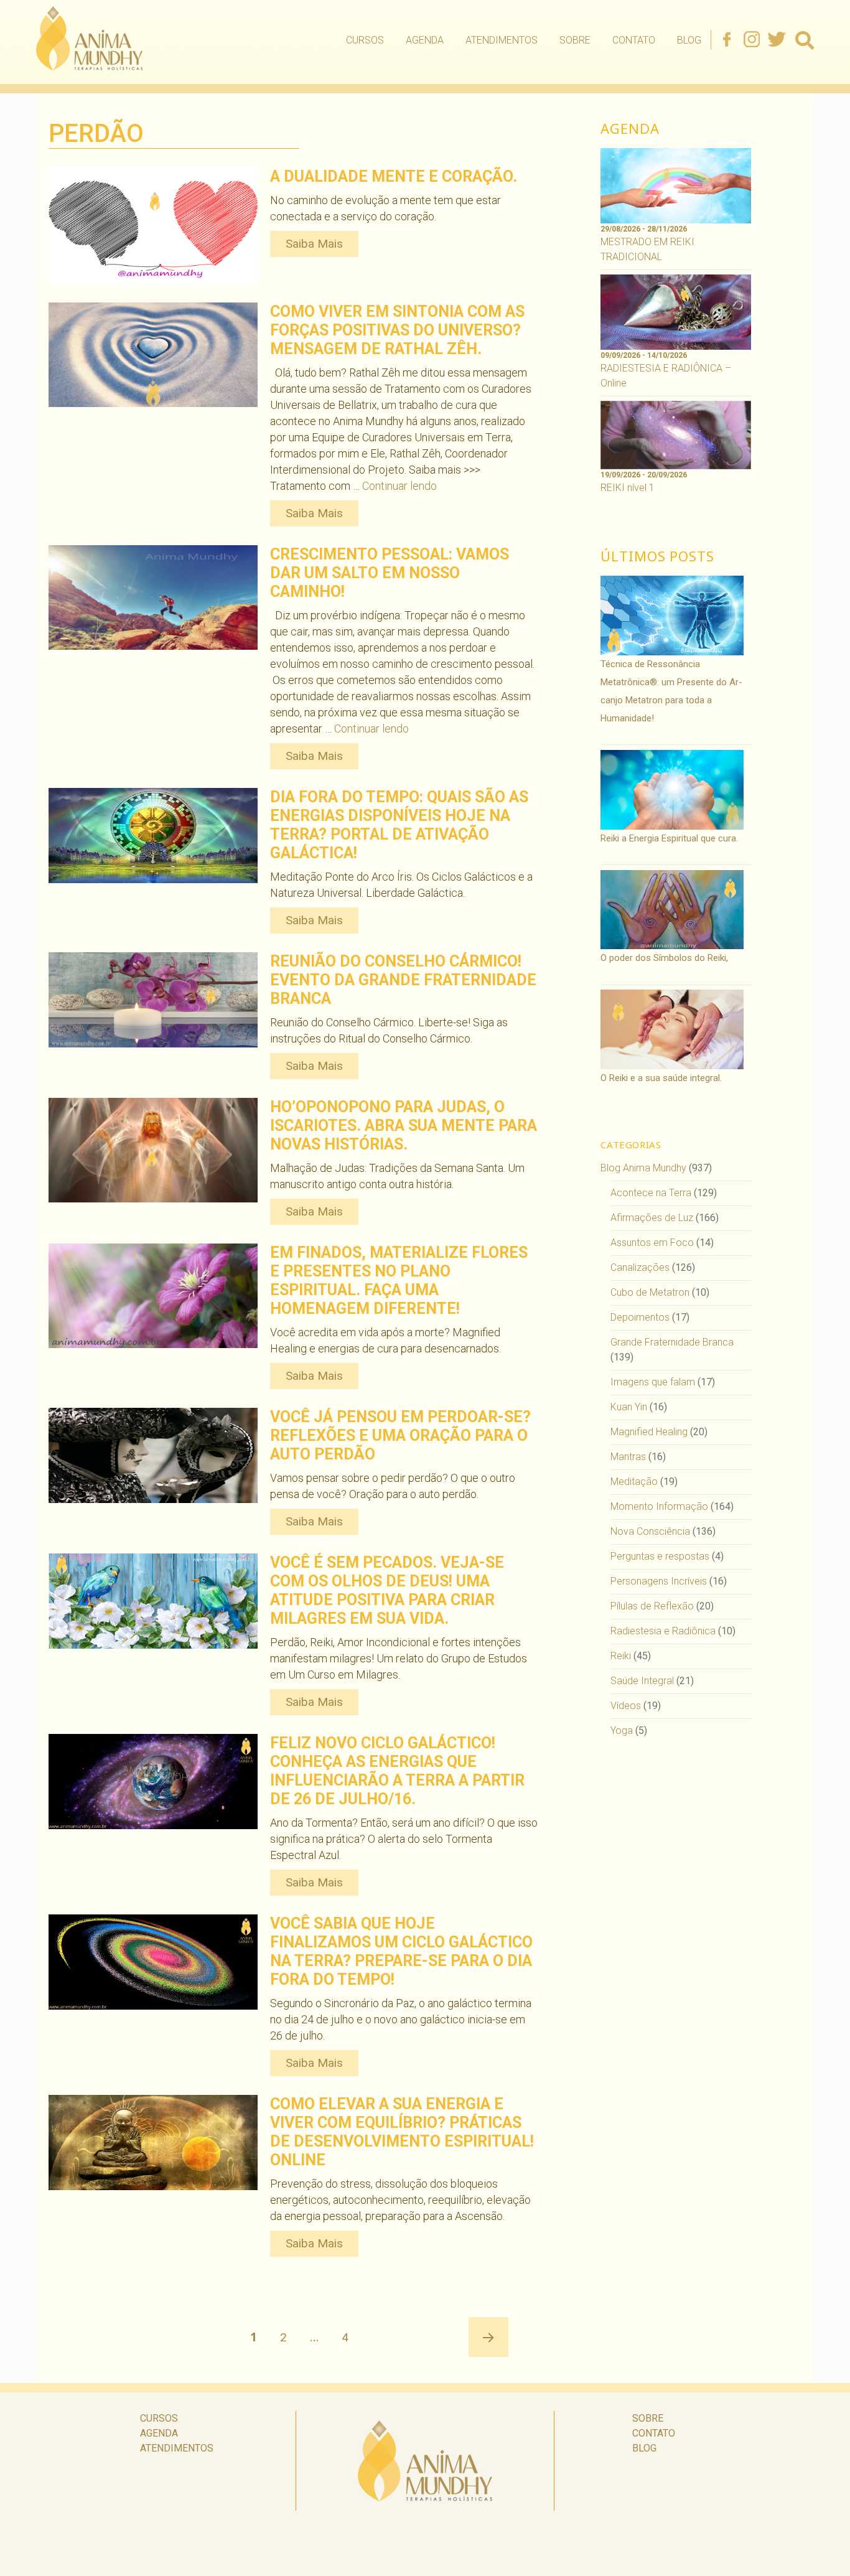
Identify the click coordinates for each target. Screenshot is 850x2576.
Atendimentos (502, 40)
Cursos (365, 40)
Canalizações (640, 1267)
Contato (634, 40)
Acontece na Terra (651, 1193)
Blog (689, 40)
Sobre (575, 40)
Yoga (622, 1731)
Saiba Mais (314, 244)
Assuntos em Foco (652, 1243)
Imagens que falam (653, 1382)
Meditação (634, 1482)
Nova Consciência (650, 1531)
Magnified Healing (649, 1432)
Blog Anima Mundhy (643, 1168)
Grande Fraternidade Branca (672, 1342)
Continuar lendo (399, 486)
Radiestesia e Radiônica (663, 1631)
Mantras (628, 1457)
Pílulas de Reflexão (652, 1606)
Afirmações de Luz (652, 1218)
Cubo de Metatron (650, 1292)
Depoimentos (640, 1317)
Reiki (621, 1656)
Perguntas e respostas (660, 1556)
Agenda (425, 40)
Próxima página (488, 2337)
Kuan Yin (629, 1407)
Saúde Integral (642, 1681)
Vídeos (626, 1706)
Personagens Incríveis (659, 1581)
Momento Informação (659, 1506)
